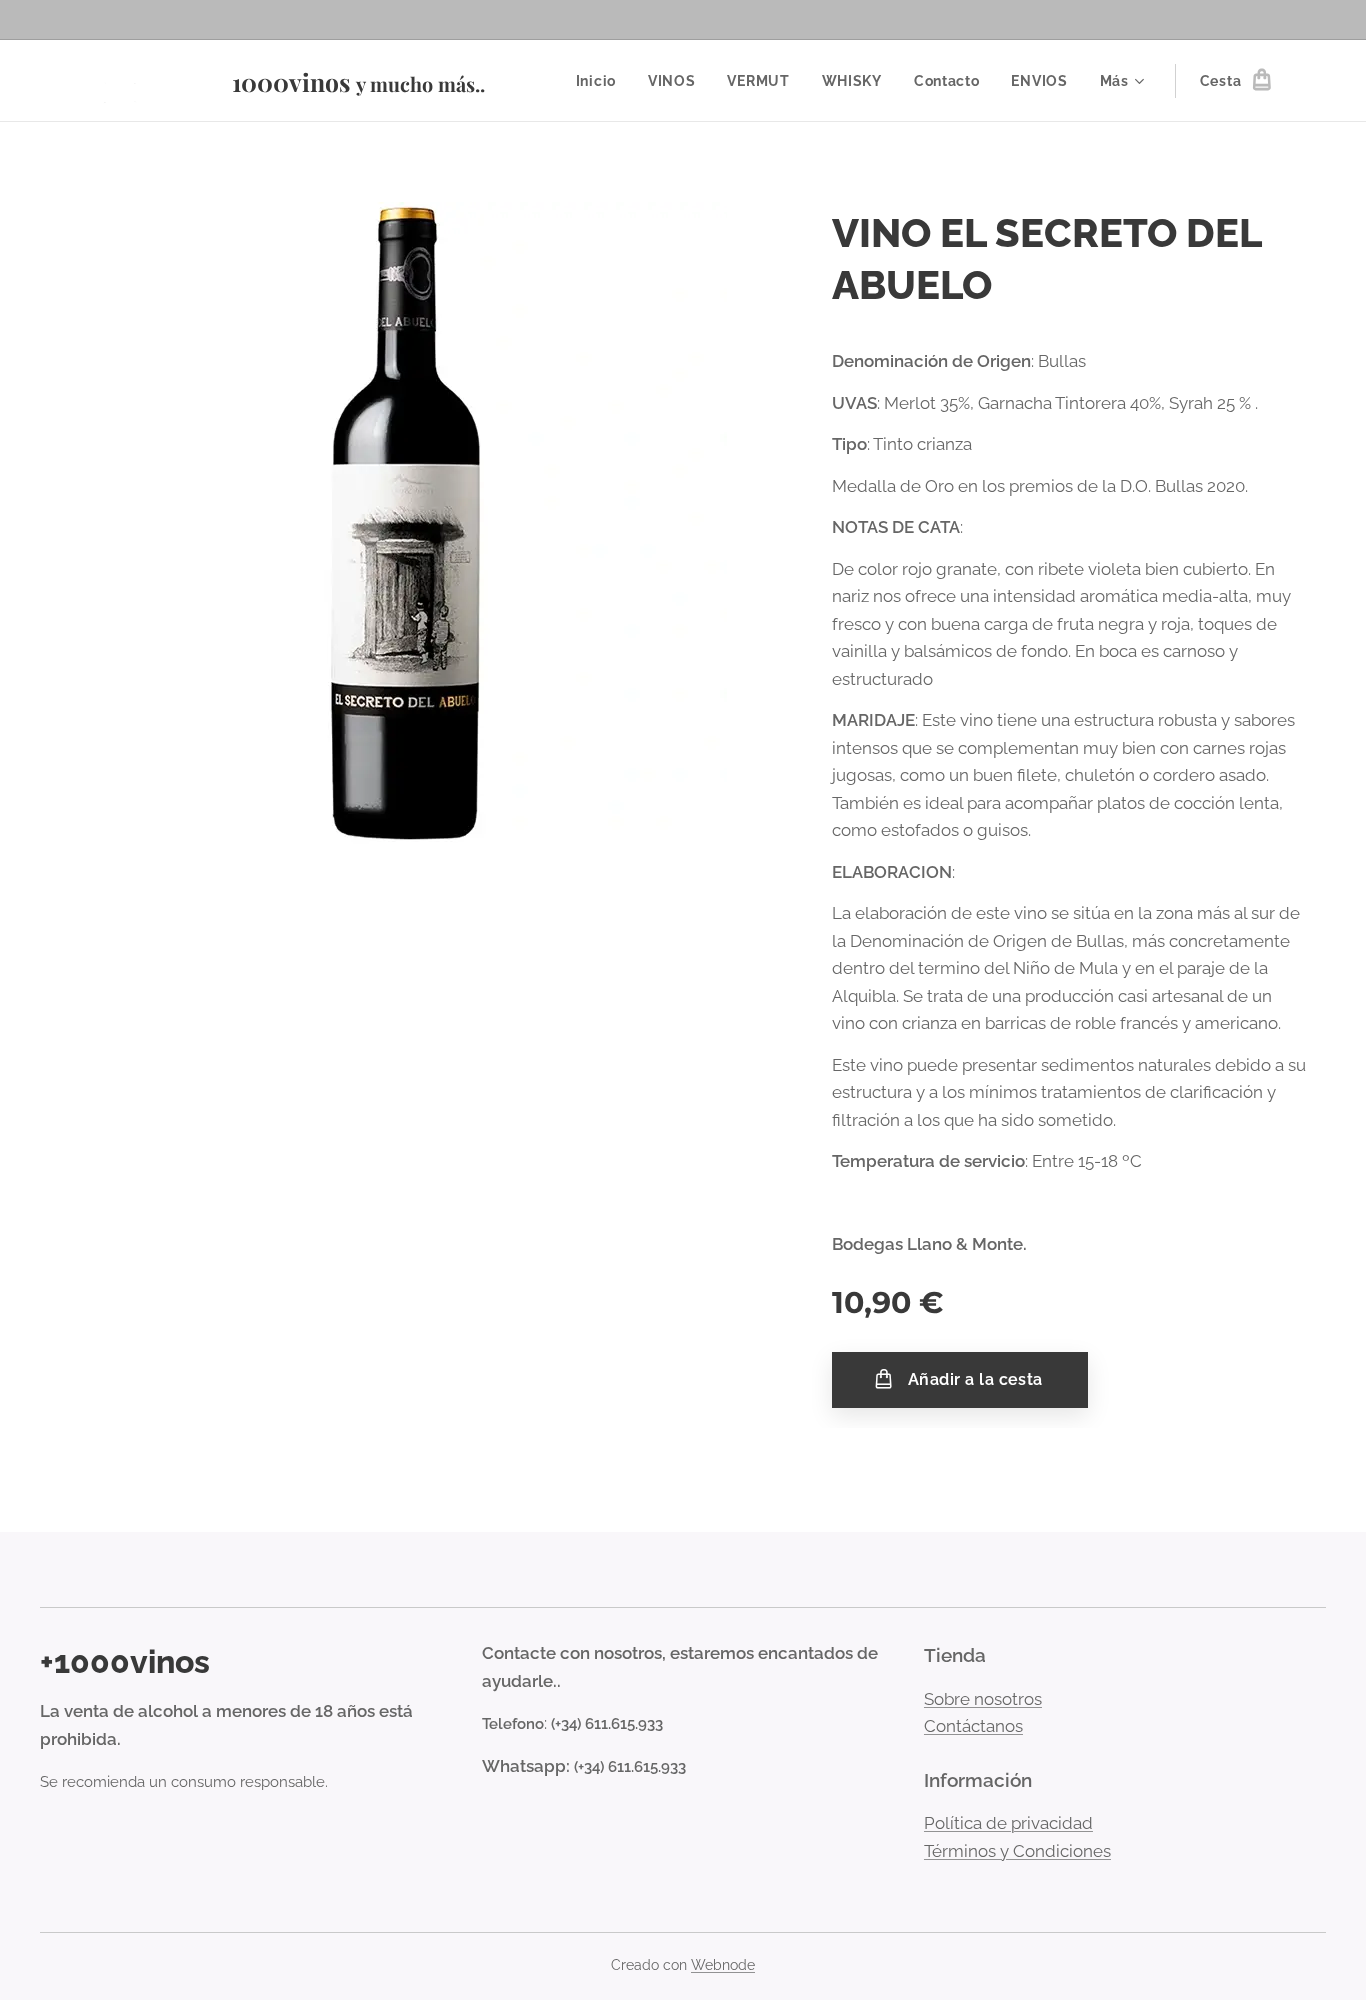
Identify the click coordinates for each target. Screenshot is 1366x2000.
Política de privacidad (1008, 1823)
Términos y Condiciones (1017, 1851)
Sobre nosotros (983, 1699)
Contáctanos (973, 1726)
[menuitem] (601, 81)
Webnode (723, 1965)
